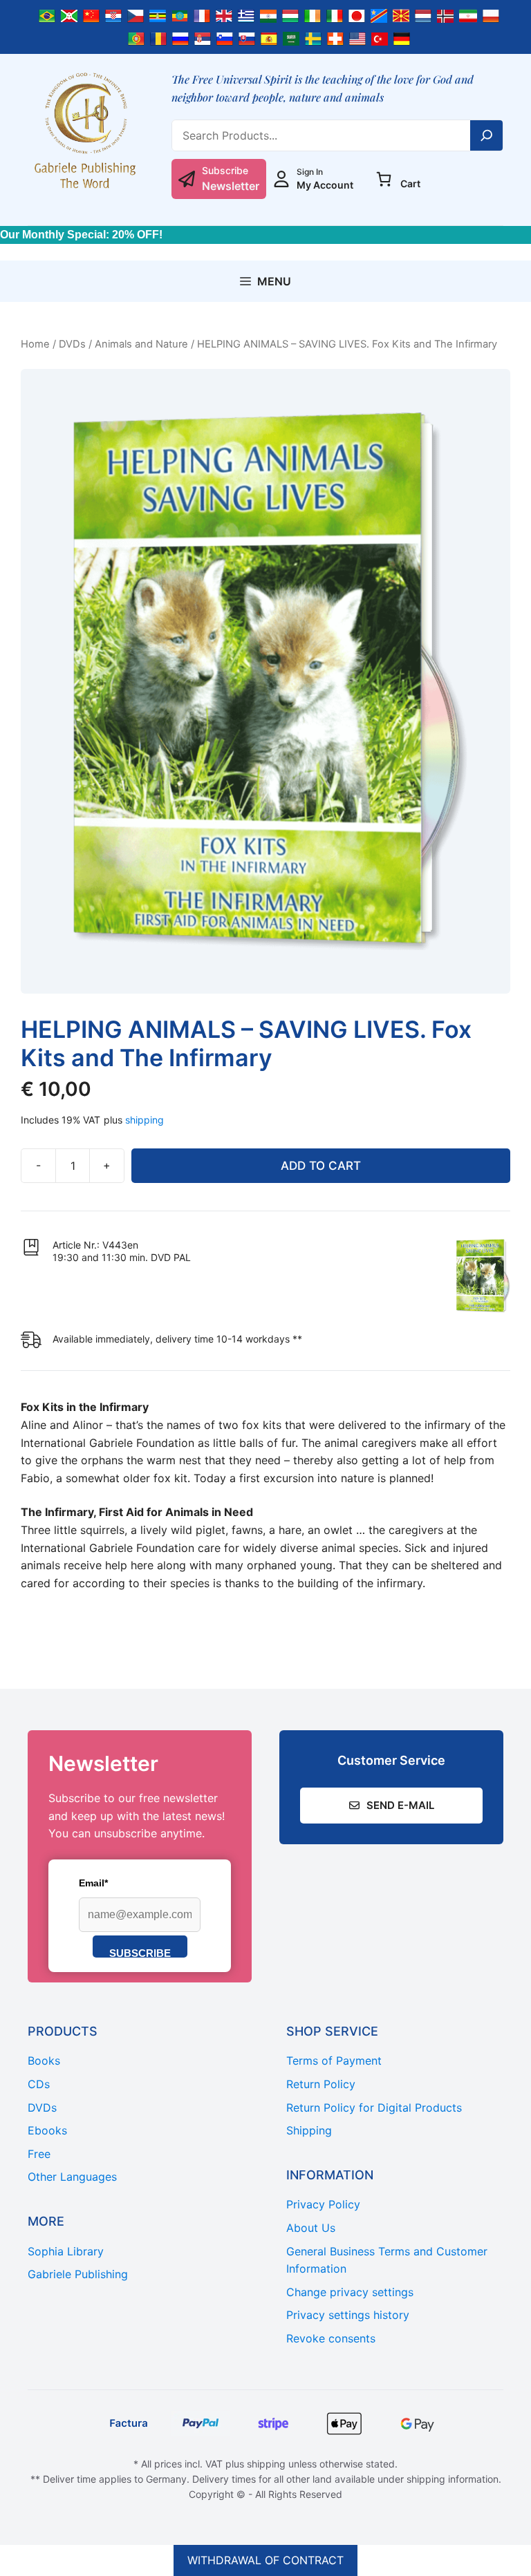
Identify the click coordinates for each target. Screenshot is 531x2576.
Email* (93, 1883)
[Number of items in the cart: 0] (384, 179)
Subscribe (140, 1952)
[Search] (487, 135)
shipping (145, 1120)
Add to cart (321, 1166)
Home (35, 344)
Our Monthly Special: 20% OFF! (81, 235)
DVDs (72, 344)
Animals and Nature (141, 344)
